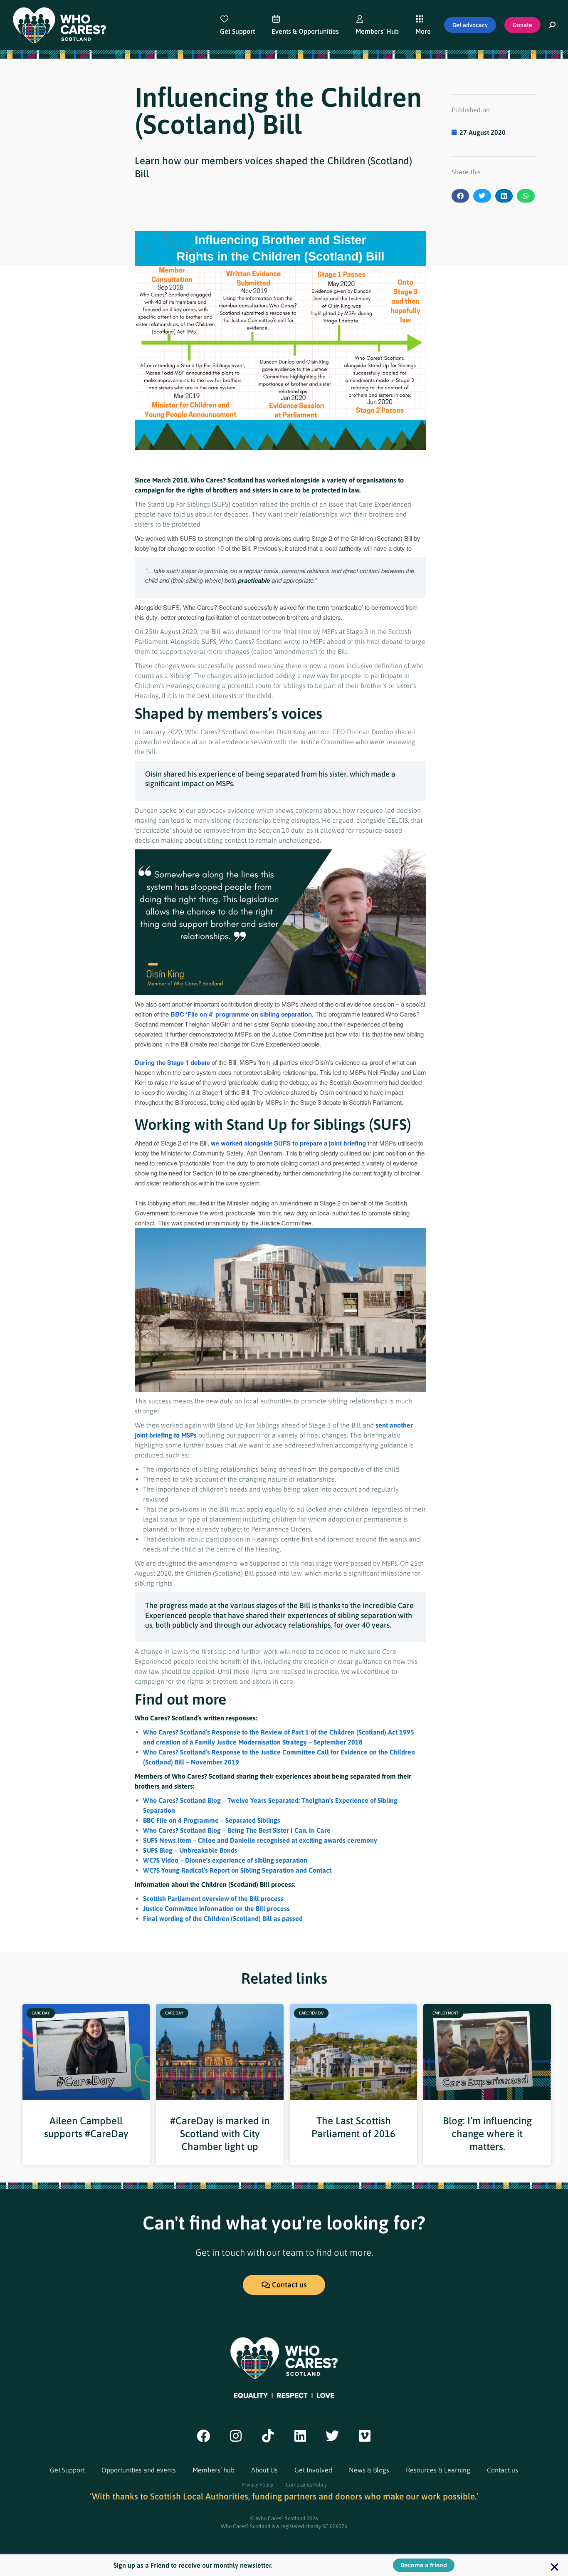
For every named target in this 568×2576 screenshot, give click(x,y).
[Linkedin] (300, 2436)
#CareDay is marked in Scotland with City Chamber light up (220, 2134)
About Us (264, 2470)
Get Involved (313, 2470)
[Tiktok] (268, 2436)
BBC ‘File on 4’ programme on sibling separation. (242, 1014)
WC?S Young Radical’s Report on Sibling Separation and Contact (237, 1870)
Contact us (503, 2470)
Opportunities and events (139, 2470)
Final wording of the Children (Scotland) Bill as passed (223, 1918)
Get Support (67, 2470)
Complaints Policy (306, 2485)
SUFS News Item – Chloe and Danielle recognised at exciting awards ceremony (260, 1840)
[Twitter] (333, 2436)
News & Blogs (369, 2470)
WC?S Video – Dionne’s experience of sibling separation (225, 1860)
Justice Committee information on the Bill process (216, 1908)
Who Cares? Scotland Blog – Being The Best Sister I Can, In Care (237, 1830)
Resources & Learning (438, 2470)
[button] (461, 196)
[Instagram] (236, 2436)
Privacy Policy (257, 2485)
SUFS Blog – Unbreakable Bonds (190, 1850)
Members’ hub (214, 2470)
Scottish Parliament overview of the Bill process (213, 1898)
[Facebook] (203, 2436)
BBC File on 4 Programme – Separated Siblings (212, 1820)
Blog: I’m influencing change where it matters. (487, 2134)
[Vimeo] (365, 2436)
